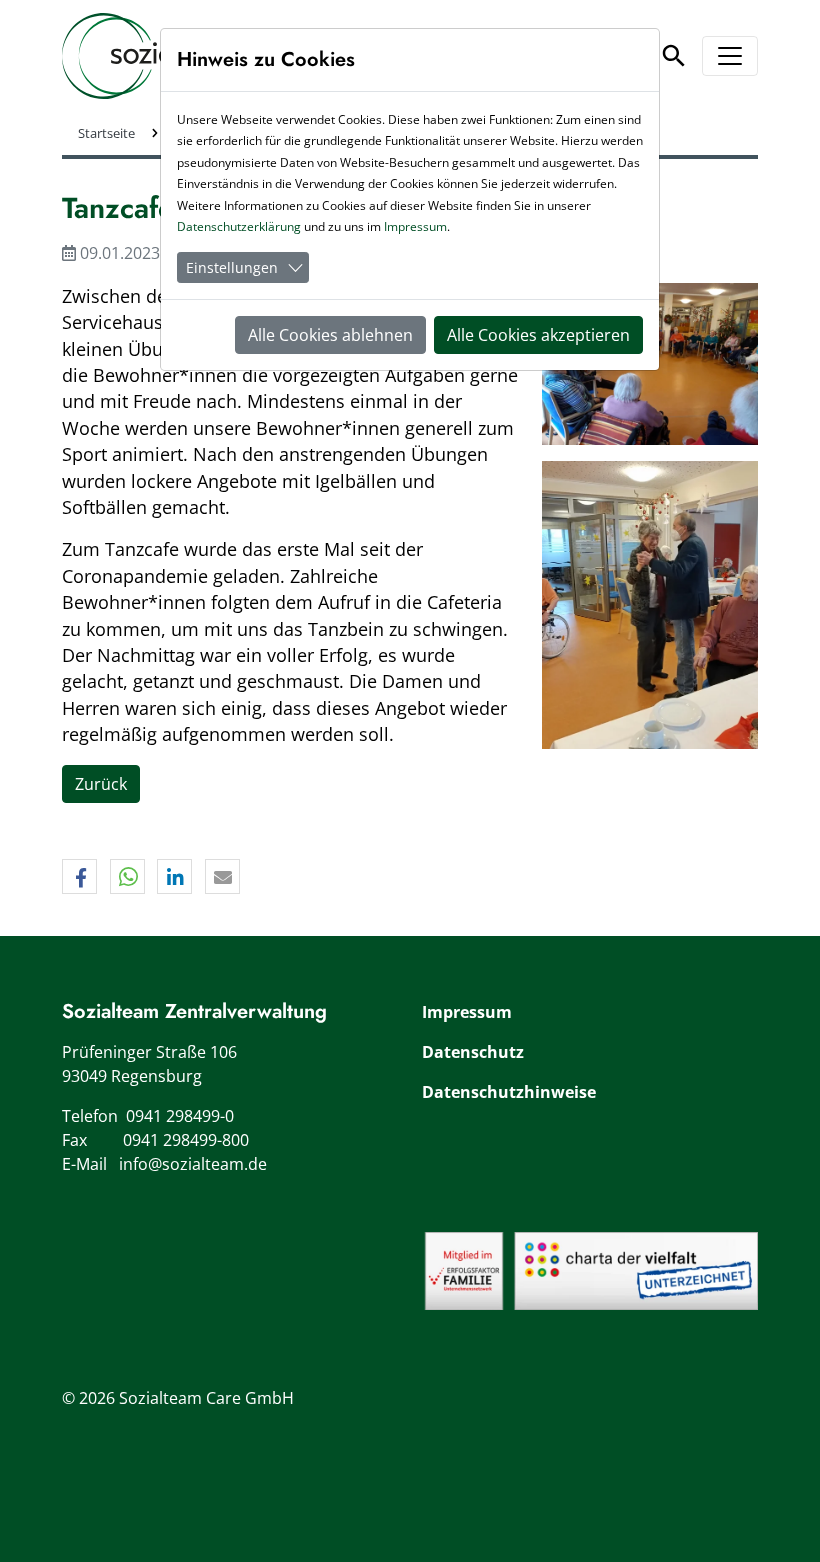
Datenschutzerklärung (239, 226)
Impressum (467, 1012)
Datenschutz (473, 1052)
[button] (79, 877)
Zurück (101, 784)
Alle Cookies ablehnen (330, 335)
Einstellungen (232, 267)
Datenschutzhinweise (509, 1092)
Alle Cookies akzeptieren (538, 335)
